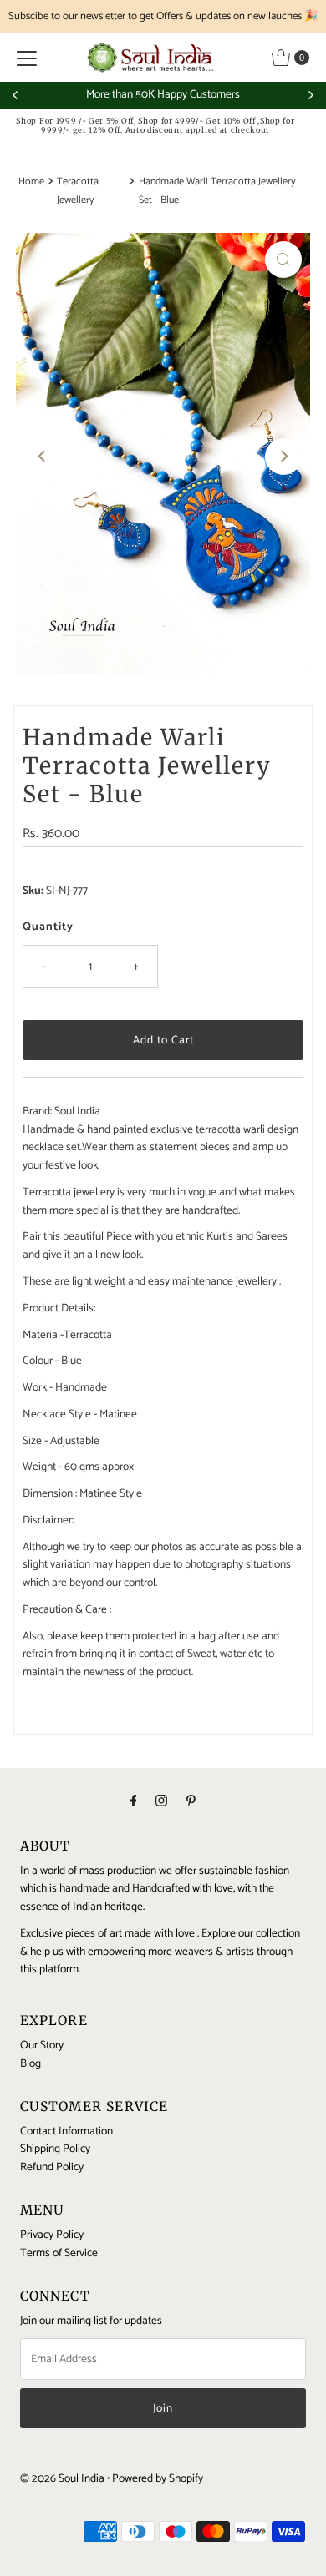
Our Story (42, 2045)
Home (31, 182)
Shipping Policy (55, 2149)
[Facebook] (134, 1802)
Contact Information (66, 2131)
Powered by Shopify (158, 2478)
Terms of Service (59, 2253)
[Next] (310, 95)
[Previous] (16, 95)
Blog (31, 2063)
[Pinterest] (191, 1802)
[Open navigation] (27, 58)
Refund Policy (52, 2167)
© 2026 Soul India (62, 2478)
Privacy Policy (52, 2235)
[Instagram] (161, 1802)
